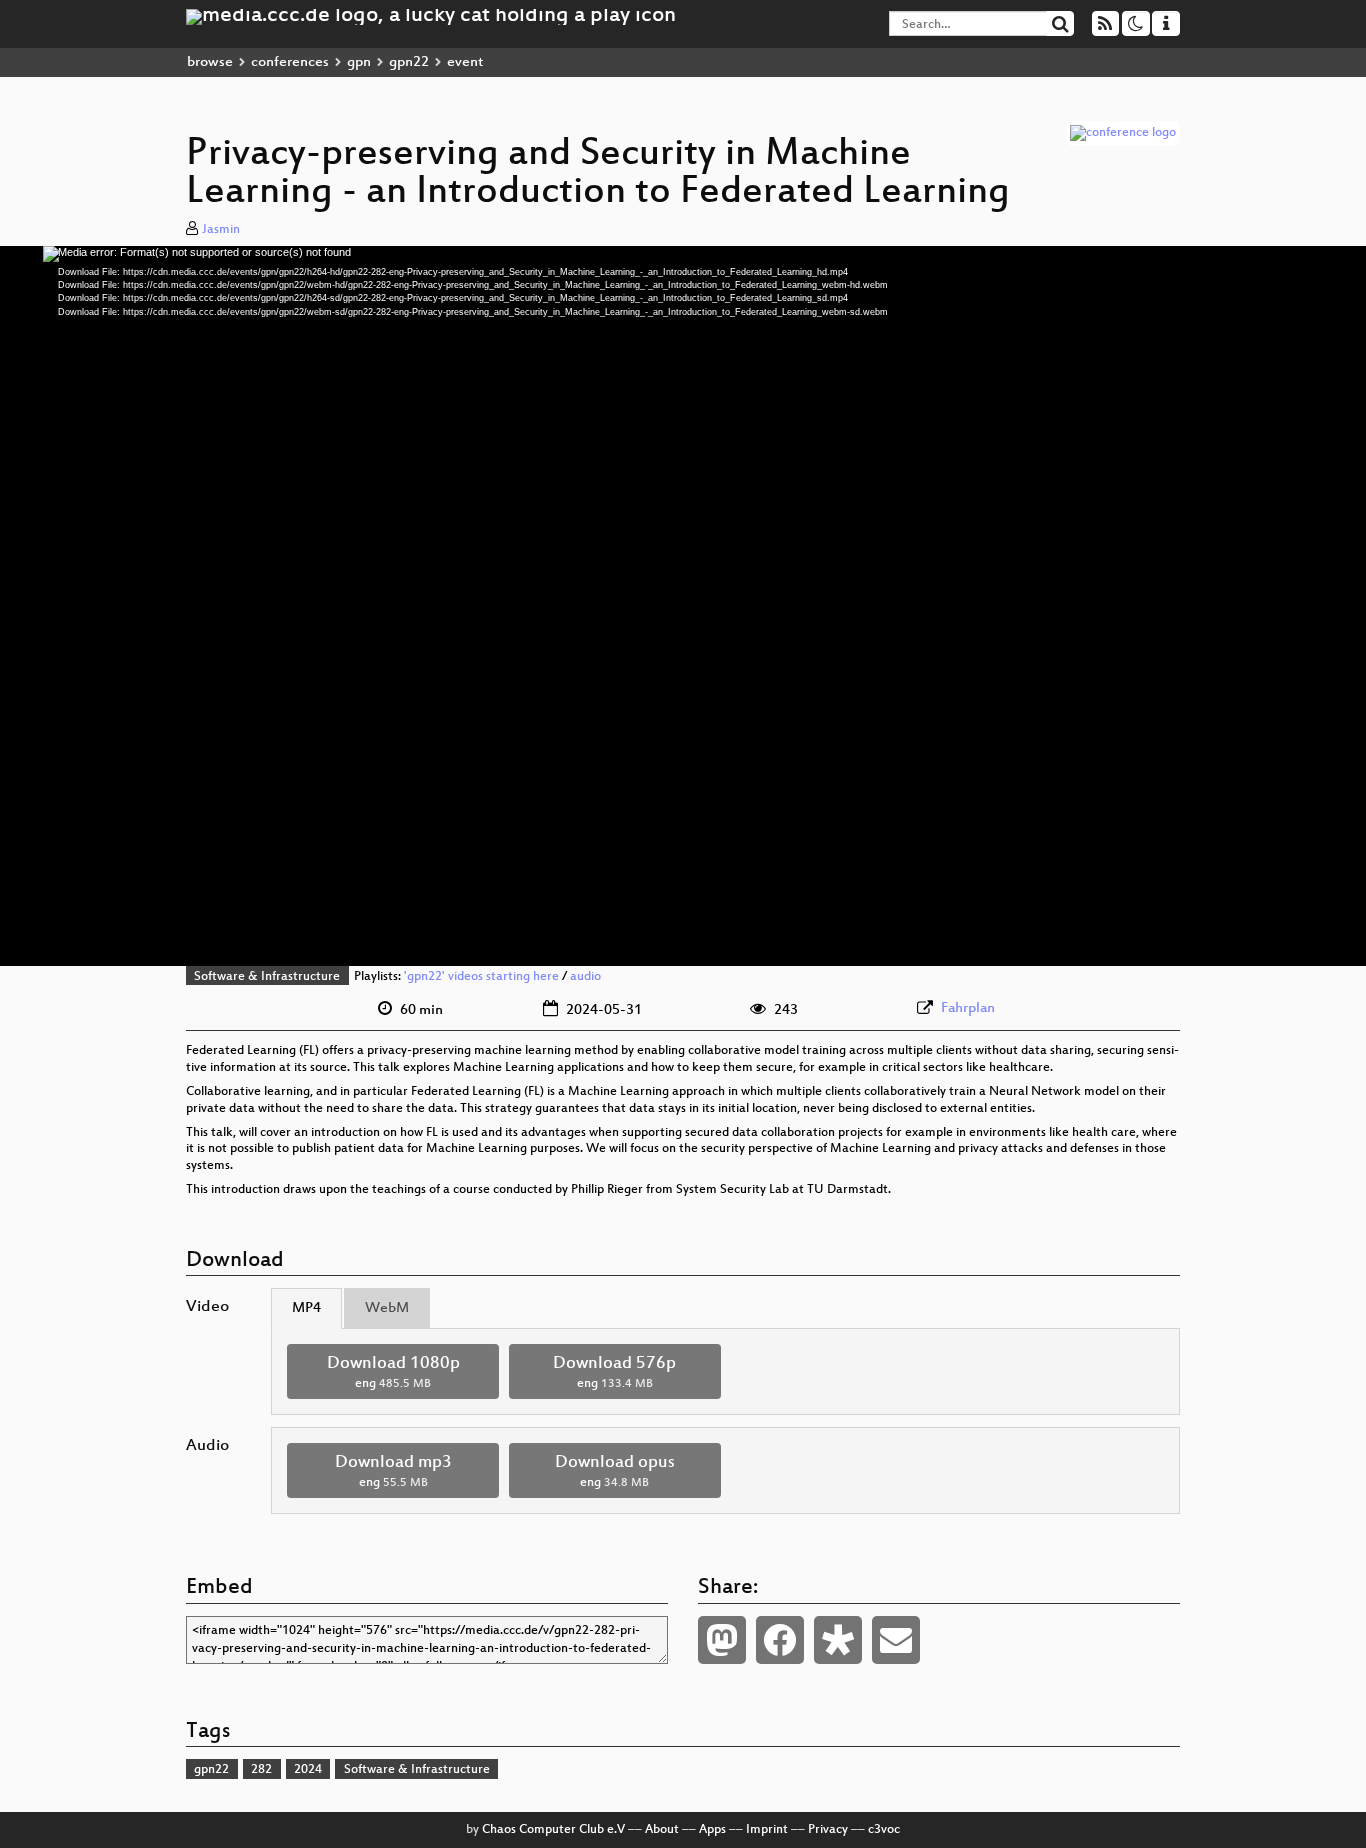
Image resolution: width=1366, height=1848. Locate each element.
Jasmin (221, 230)
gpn (359, 62)
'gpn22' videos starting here (481, 977)
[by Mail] (896, 1640)
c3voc (884, 1830)
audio (585, 977)
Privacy (828, 1830)
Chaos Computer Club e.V (553, 1830)
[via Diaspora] (838, 1640)
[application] (683, 606)
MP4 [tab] (306, 1308)
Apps (712, 1830)
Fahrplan (968, 1008)
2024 (308, 1770)
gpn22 (409, 62)
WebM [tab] (387, 1308)
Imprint (767, 1830)
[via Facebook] (780, 1640)
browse (210, 62)
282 (261, 1770)
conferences (290, 62)
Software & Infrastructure (267, 977)
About (662, 1830)
